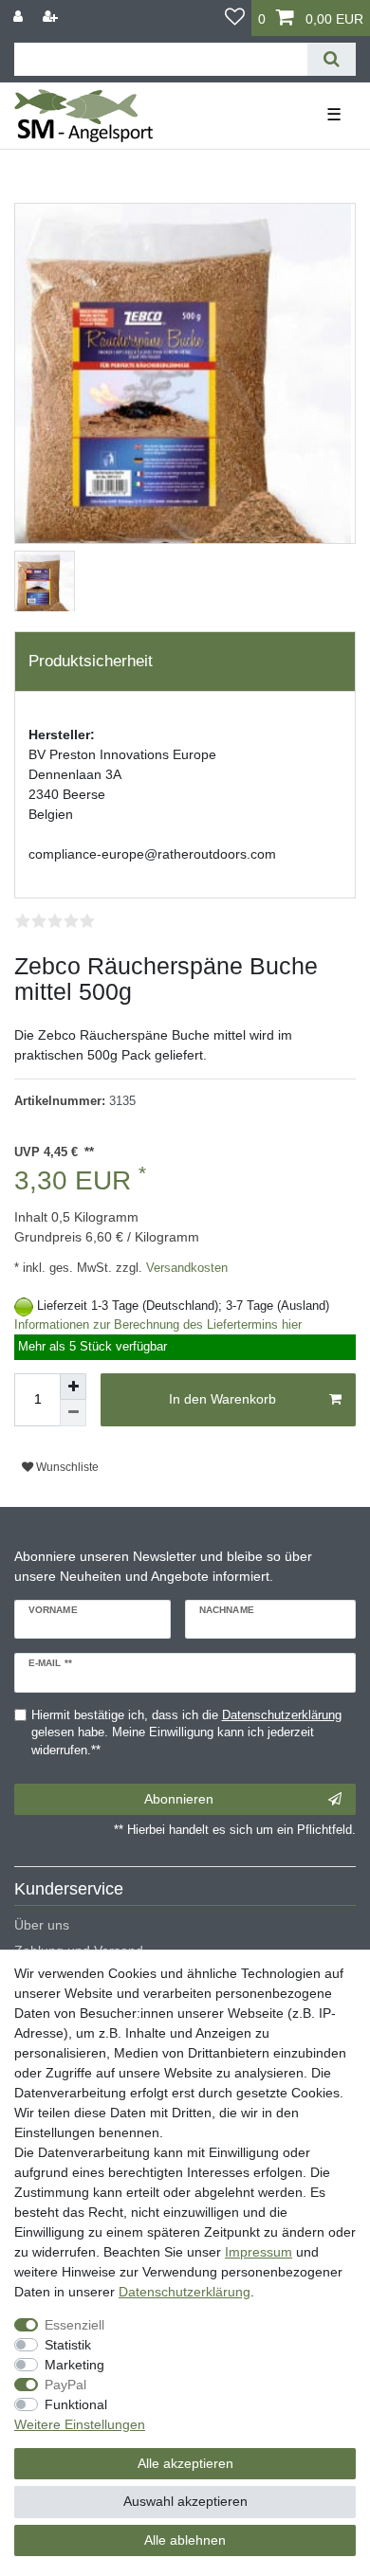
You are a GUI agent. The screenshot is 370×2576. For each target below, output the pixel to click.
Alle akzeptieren (185, 2463)
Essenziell (74, 2325)
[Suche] (332, 59)
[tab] (185, 662)
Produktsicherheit (91, 661)
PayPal (65, 2385)
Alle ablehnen (185, 2540)
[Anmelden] (20, 17)
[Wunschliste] (235, 18)
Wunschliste (66, 1467)
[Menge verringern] (73, 1413)
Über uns (42, 1925)
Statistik (68, 2345)
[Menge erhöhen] (73, 1387)
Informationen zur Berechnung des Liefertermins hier (158, 1325)
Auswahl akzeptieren (185, 2501)
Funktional (76, 2404)
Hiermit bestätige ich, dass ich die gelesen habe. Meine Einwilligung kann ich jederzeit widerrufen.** (186, 1733)
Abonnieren (179, 1799)
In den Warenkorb (222, 1399)
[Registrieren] (52, 17)
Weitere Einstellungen (80, 2424)
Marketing (74, 2365)
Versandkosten (185, 1268)
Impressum (259, 2252)
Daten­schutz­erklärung (185, 2292)
